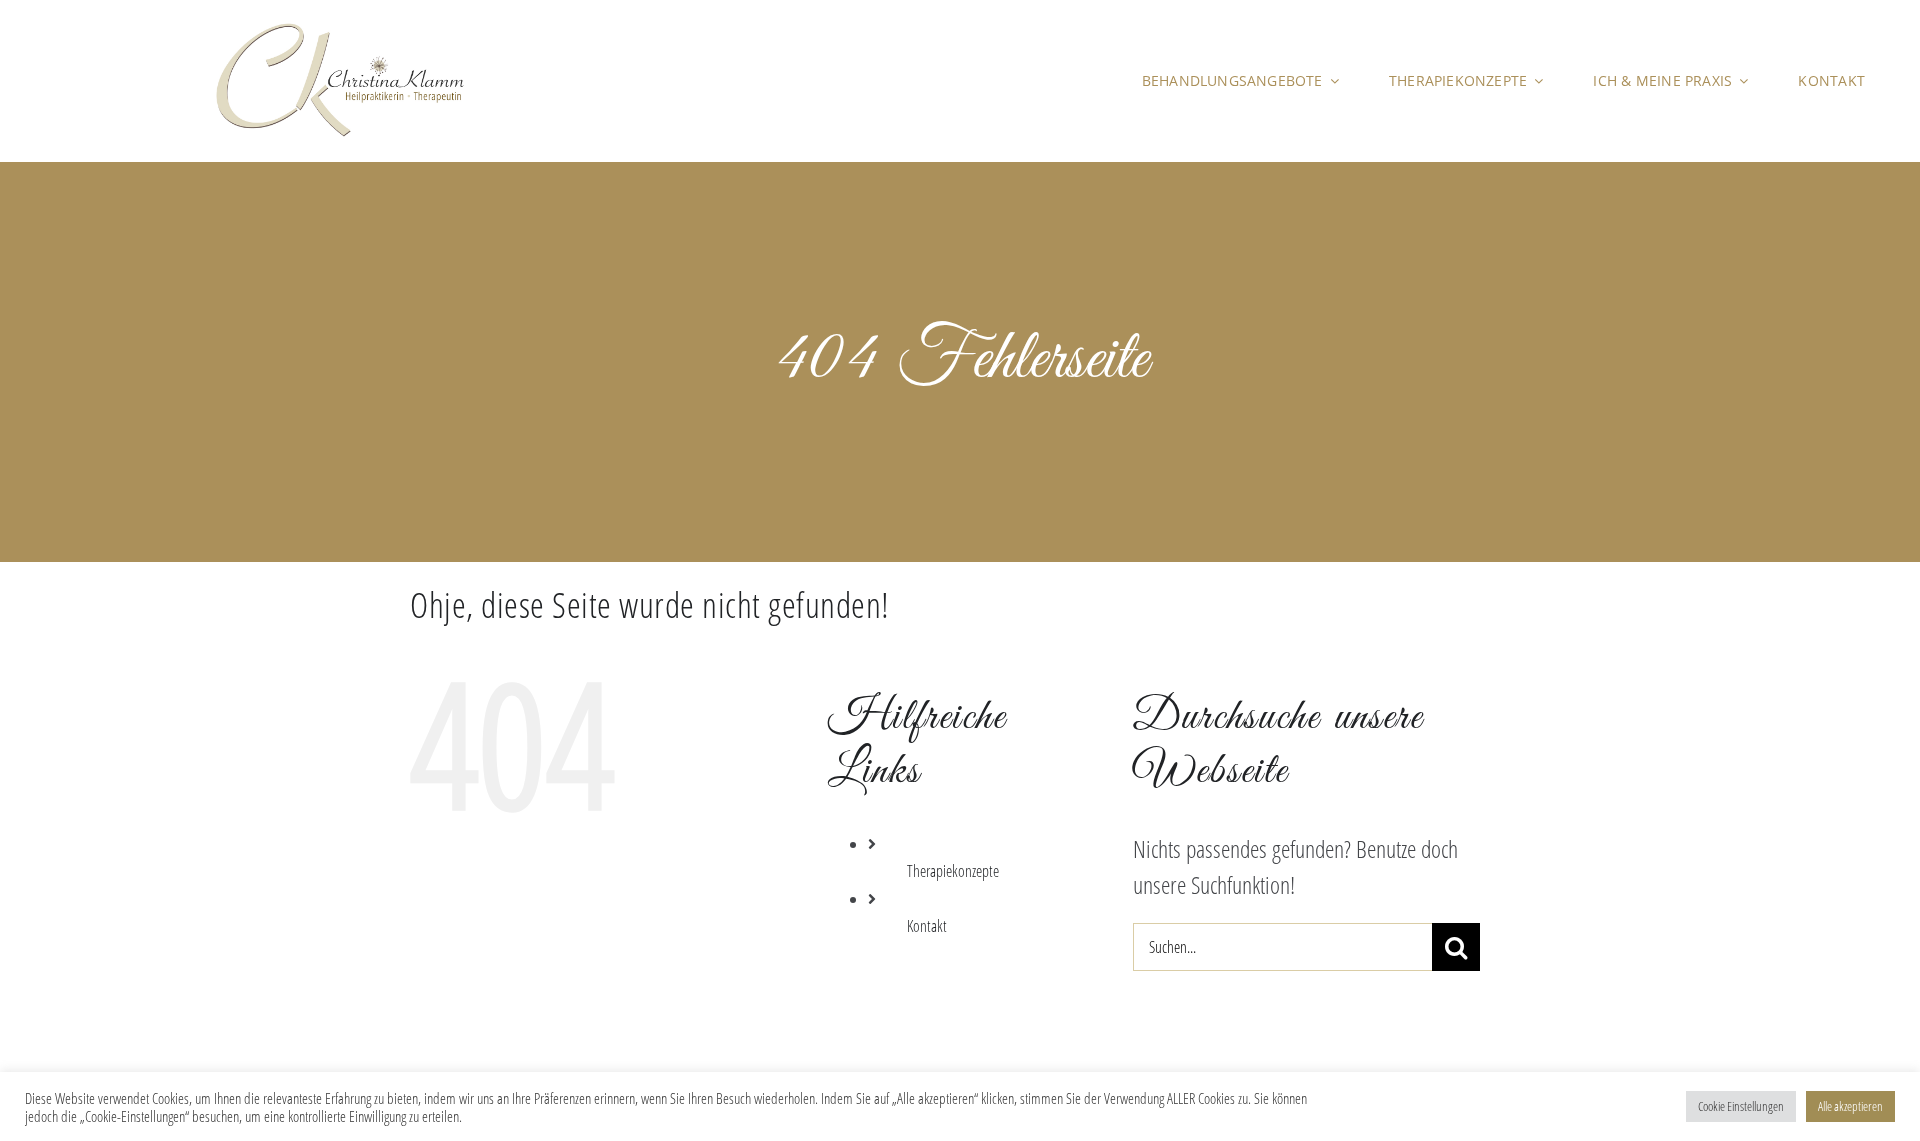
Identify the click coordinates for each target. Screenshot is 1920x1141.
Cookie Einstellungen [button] (1741, 1106)
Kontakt (927, 926)
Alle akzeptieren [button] (1850, 1106)
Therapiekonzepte (953, 871)
